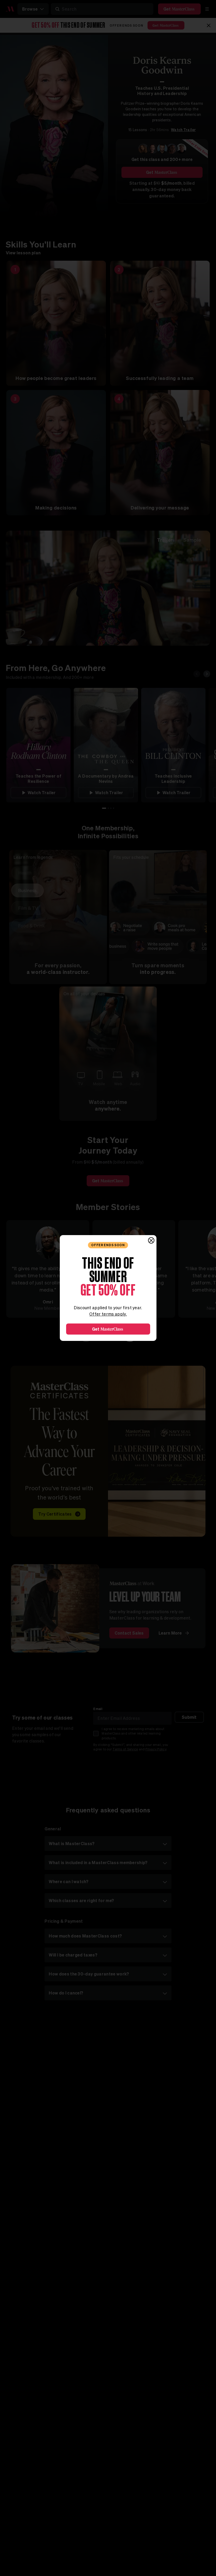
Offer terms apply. (108, 1314)
